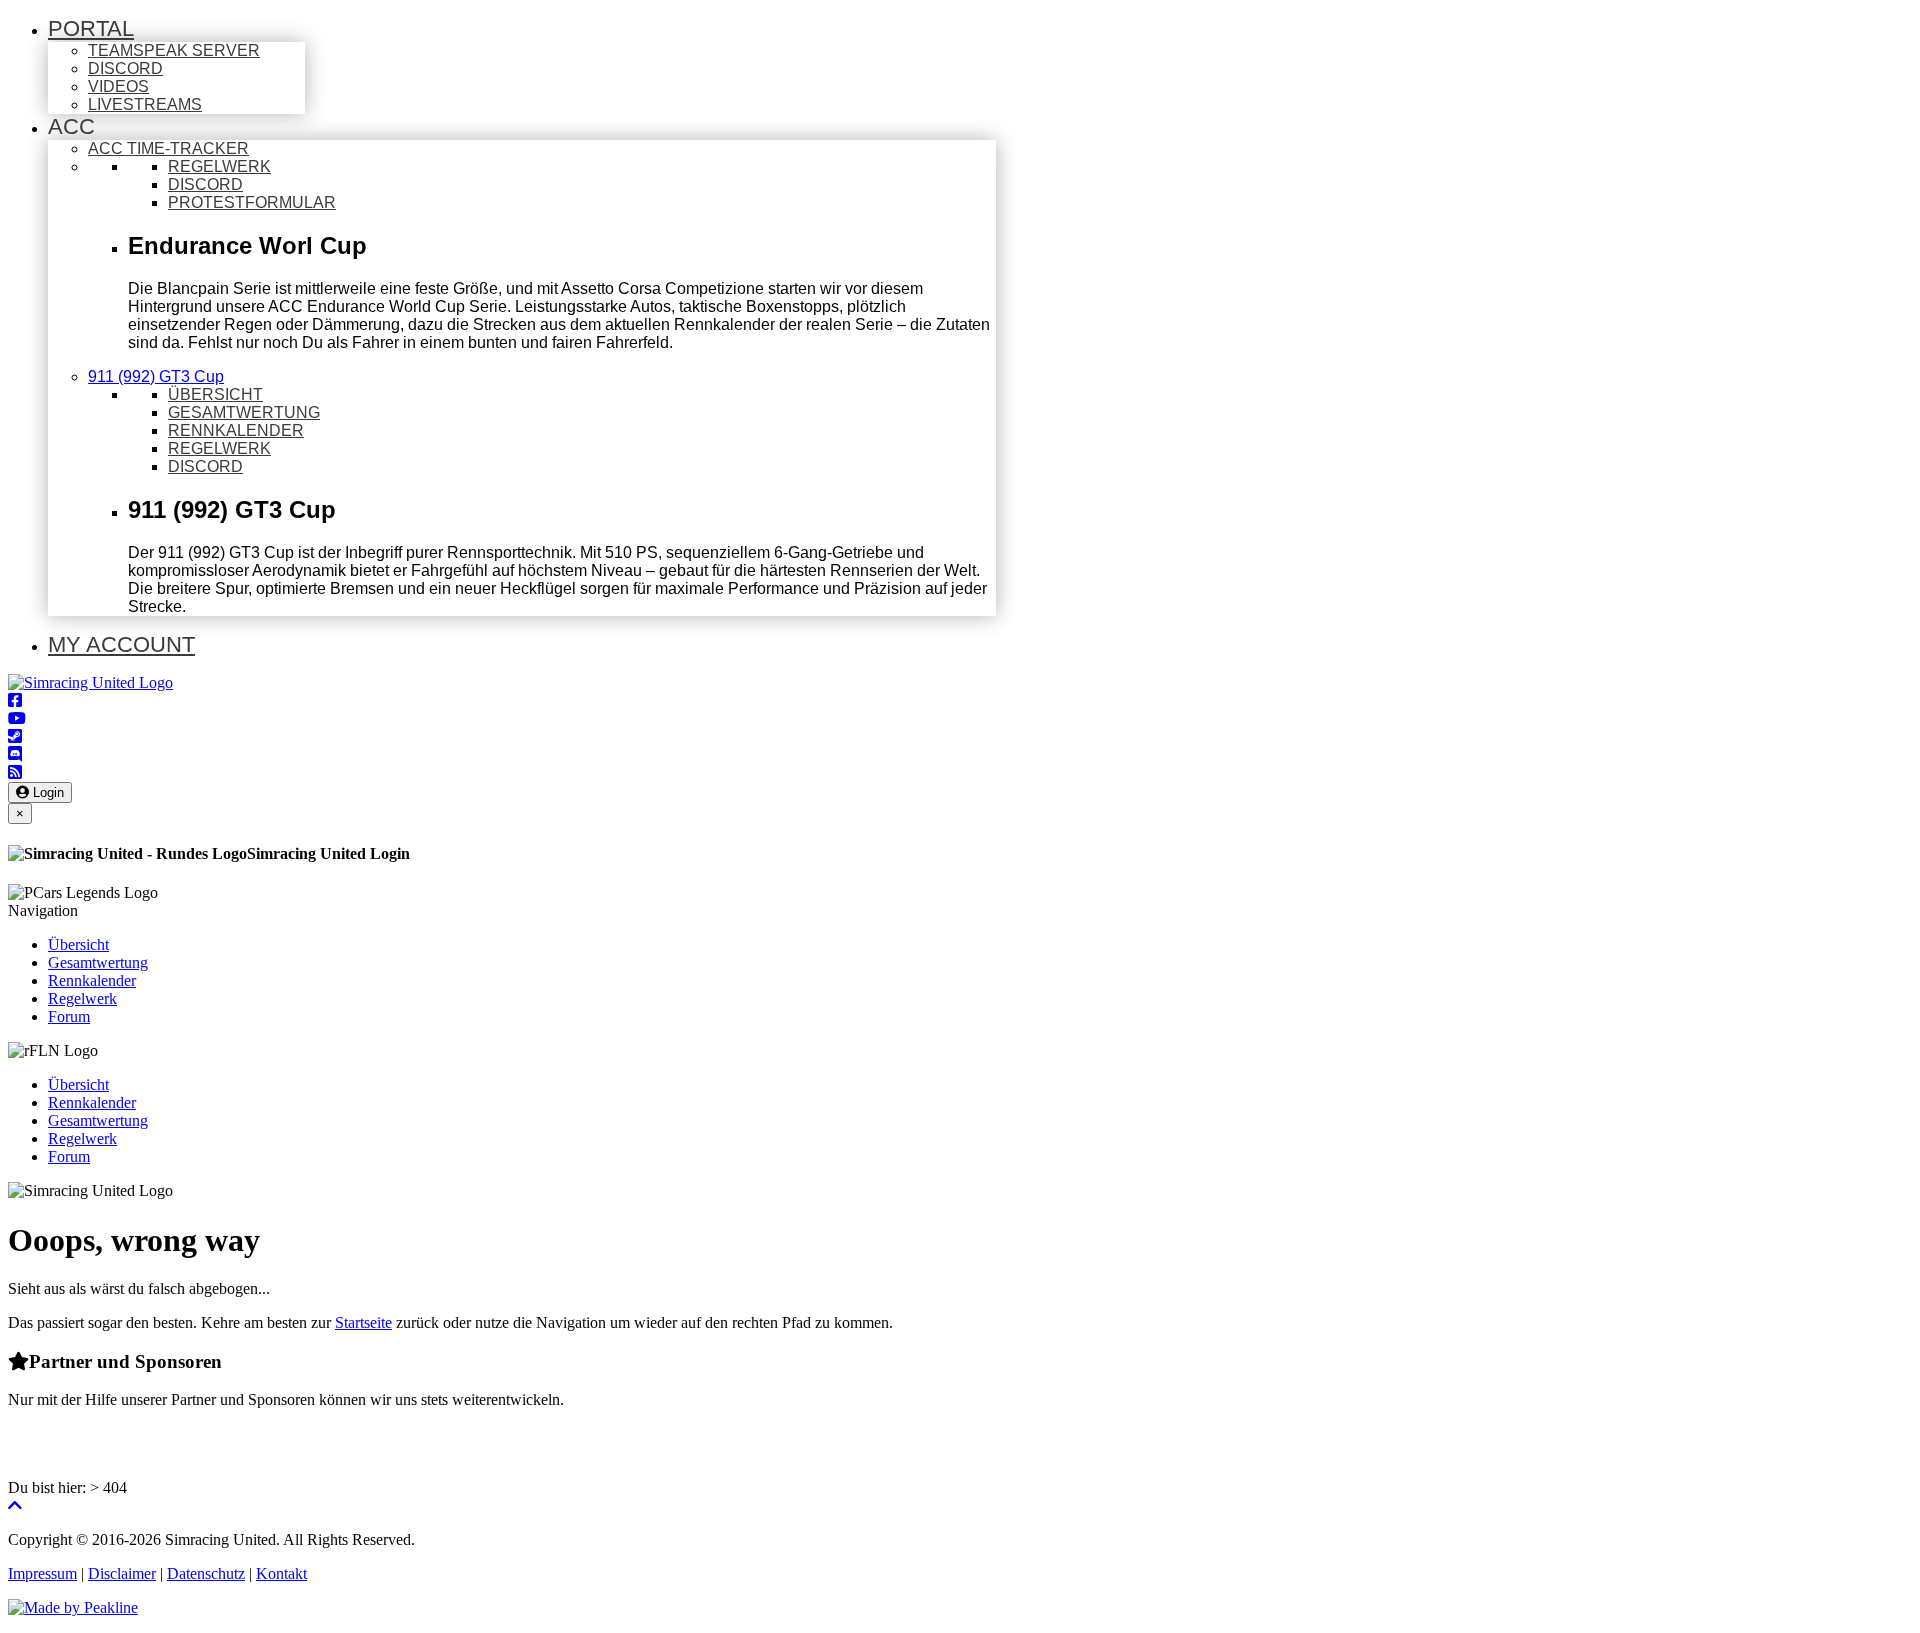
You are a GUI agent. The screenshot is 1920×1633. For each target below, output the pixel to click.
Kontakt (281, 1573)
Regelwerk (82, 998)
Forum (69, 1016)
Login (46, 792)
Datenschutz (206, 1573)
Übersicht (78, 944)
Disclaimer (122, 1573)
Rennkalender (92, 980)
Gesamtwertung (98, 962)
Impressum (42, 1573)
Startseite (363, 1322)
